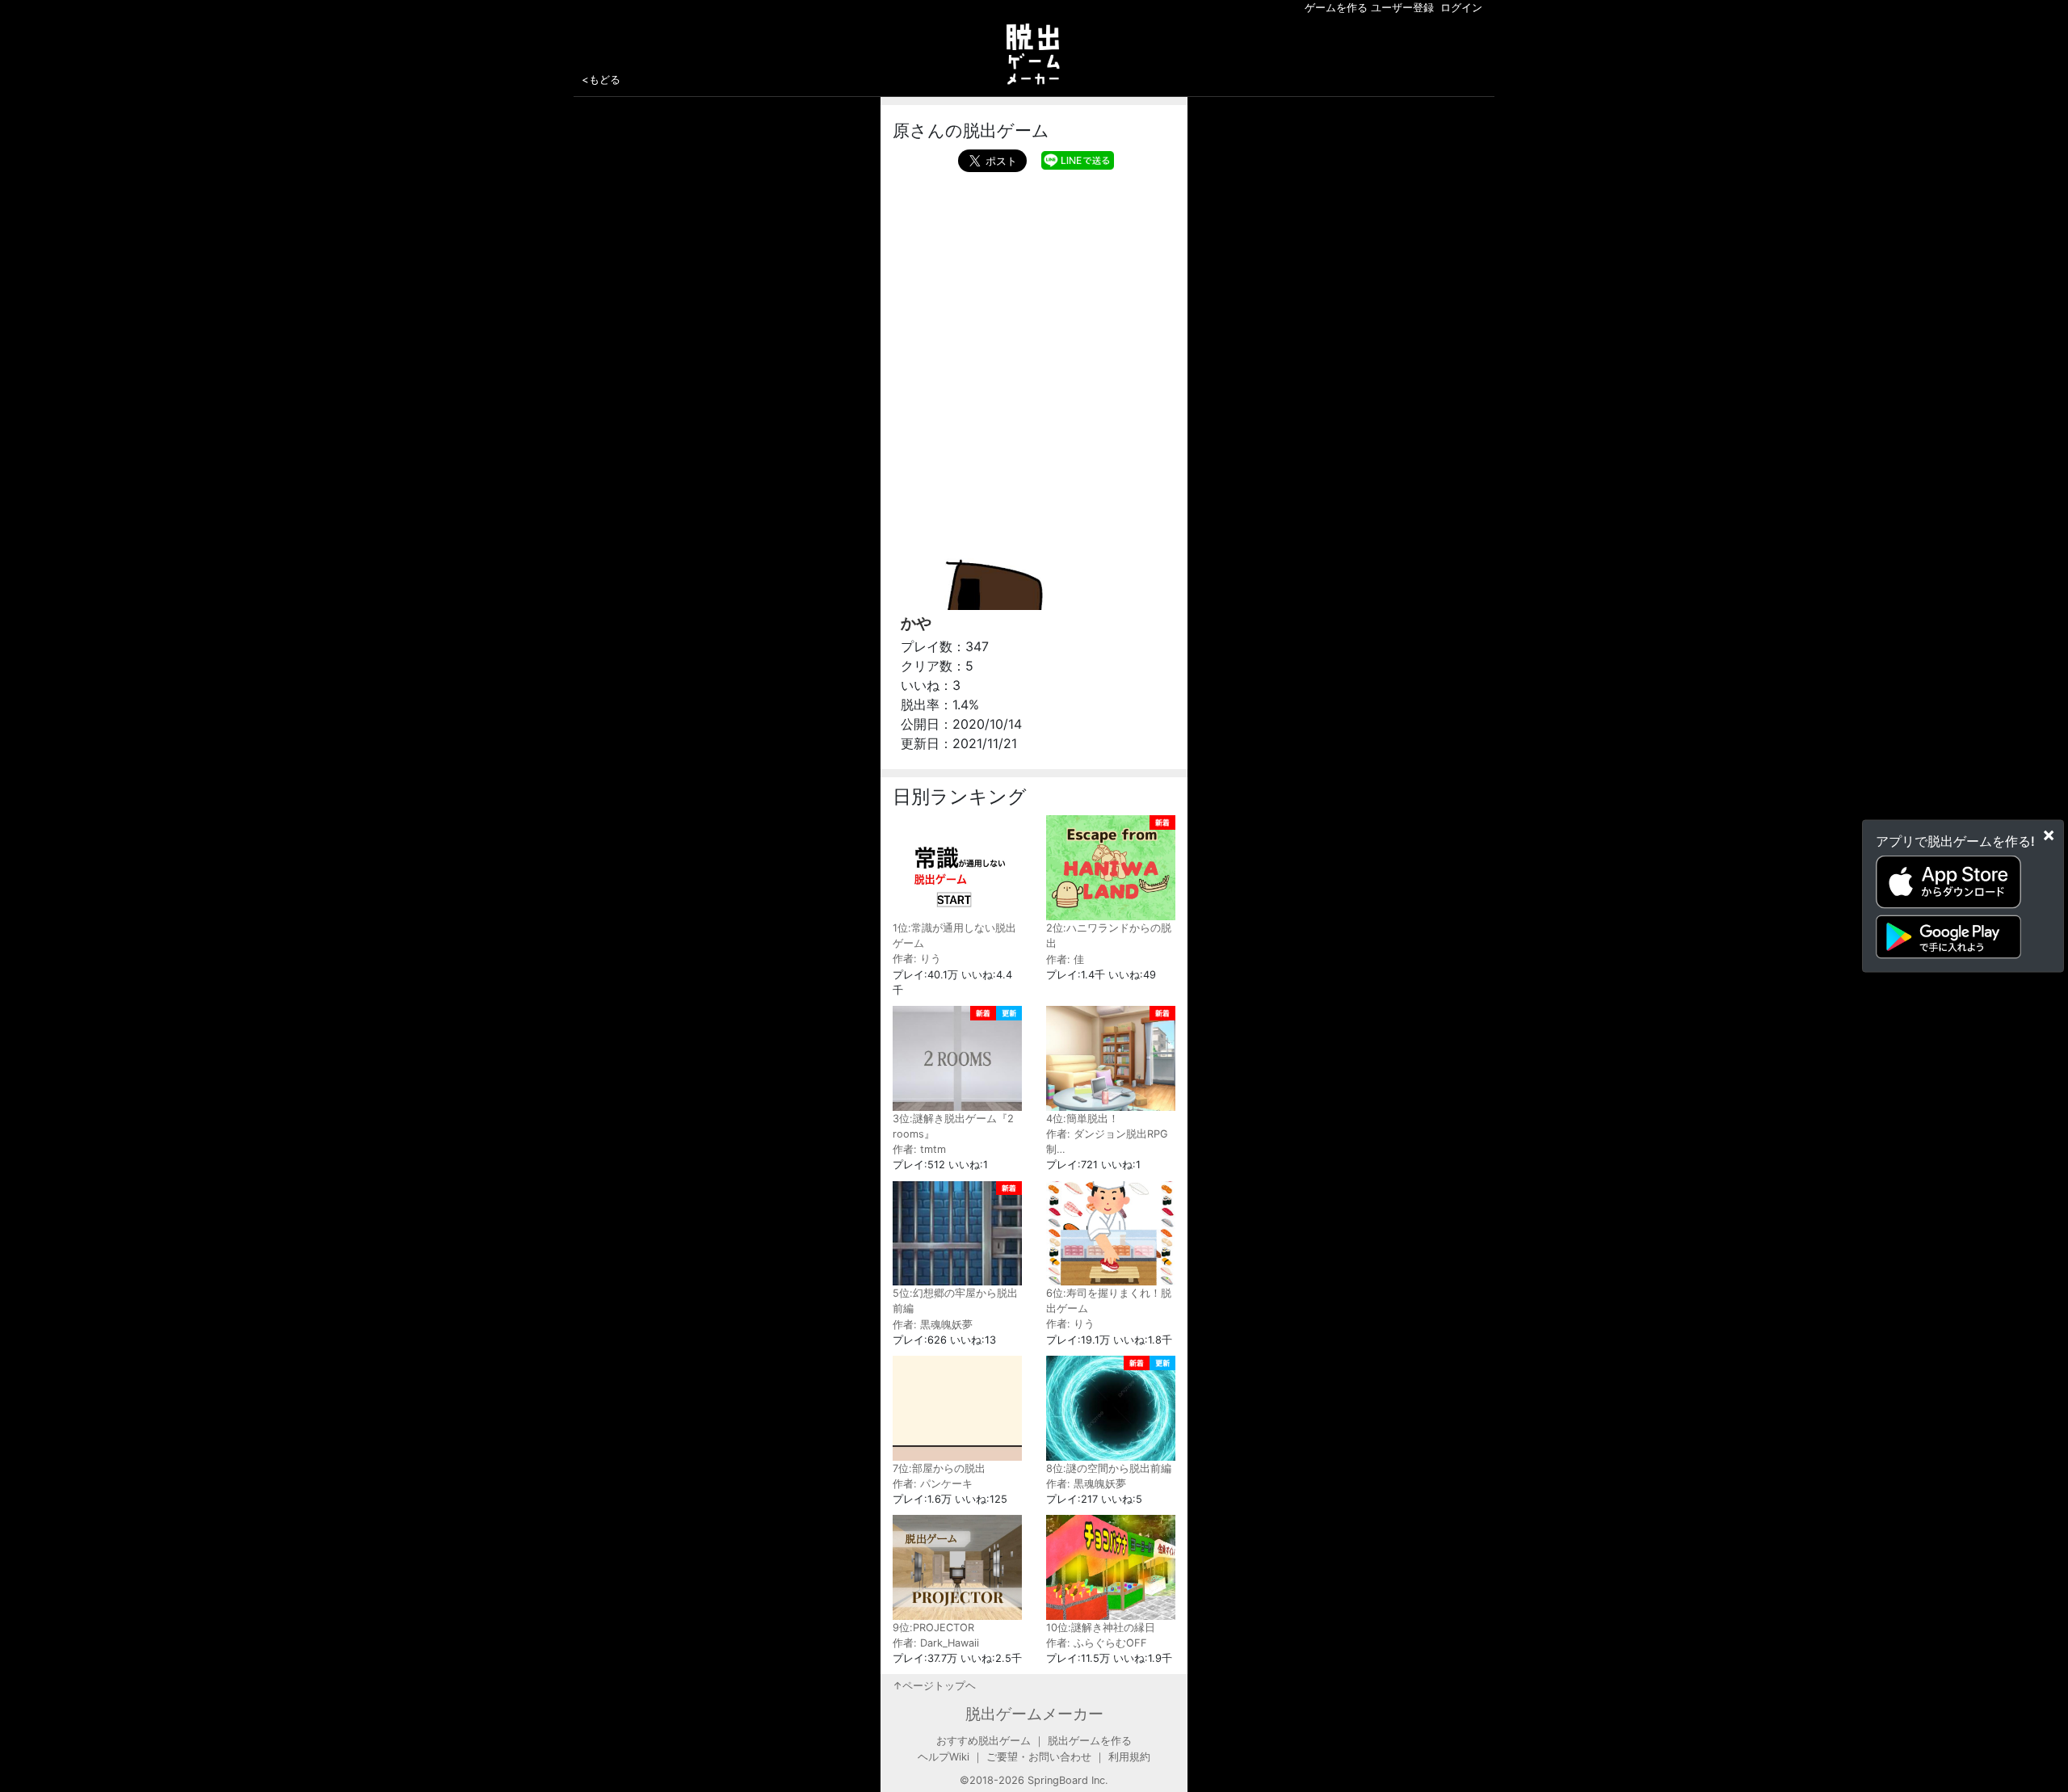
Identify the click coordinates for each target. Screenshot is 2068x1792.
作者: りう (917, 959)
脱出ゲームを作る (1090, 1741)
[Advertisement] (1034, 293)
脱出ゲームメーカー (1034, 1714)
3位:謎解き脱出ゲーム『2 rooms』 (953, 1126)
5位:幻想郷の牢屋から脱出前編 (955, 1301)
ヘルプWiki (944, 1757)
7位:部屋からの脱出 (939, 1468)
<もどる (601, 79)
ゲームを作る (1336, 8)
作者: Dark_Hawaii (936, 1643)
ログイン (1461, 8)
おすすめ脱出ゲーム (984, 1741)
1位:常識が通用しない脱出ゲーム (954, 936)
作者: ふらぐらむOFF (1097, 1643)
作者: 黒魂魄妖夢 (933, 1325)
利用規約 (1129, 1757)
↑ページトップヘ (934, 1686)
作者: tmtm (919, 1149)
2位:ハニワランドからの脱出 (1109, 936)
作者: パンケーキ (933, 1484)
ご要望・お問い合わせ (1039, 1757)
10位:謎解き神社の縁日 (1101, 1628)
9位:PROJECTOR (933, 1628)
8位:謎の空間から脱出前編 (1109, 1468)
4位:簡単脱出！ (1082, 1119)
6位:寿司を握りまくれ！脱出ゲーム (1109, 1301)
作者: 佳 (1065, 959)
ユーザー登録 (1402, 8)
